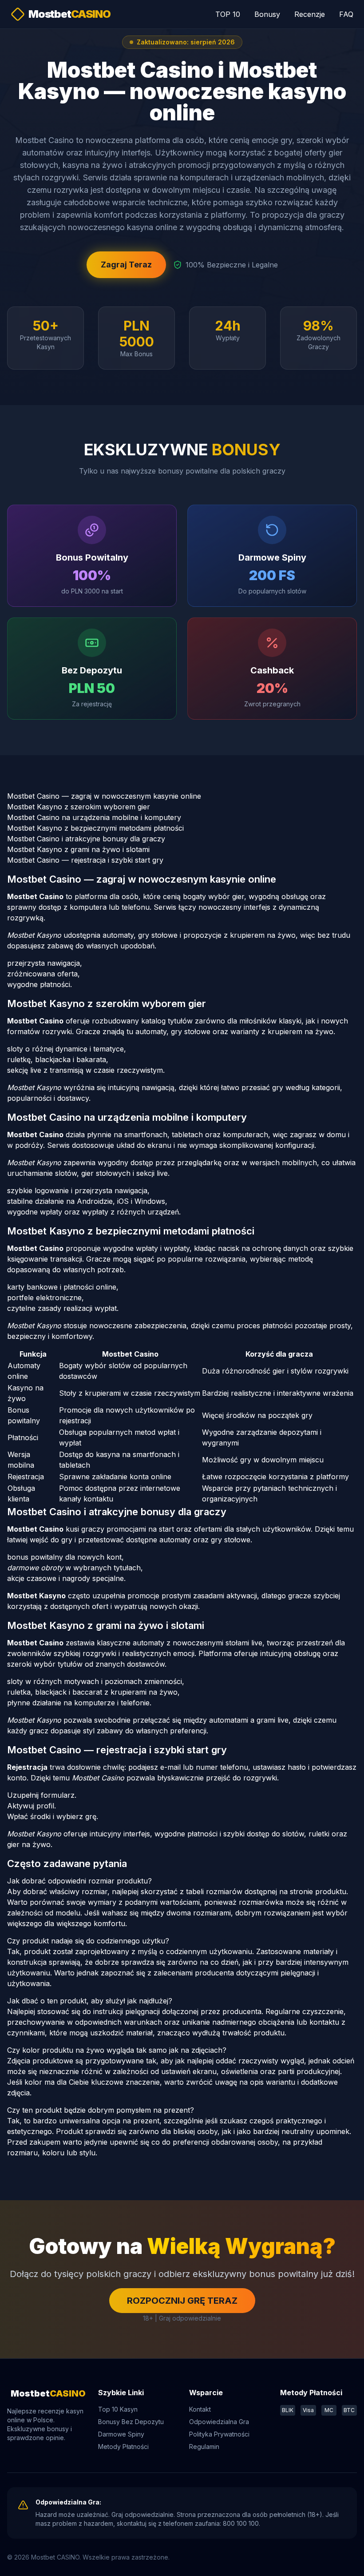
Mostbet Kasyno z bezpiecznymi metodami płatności (95, 828)
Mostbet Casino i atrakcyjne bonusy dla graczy (86, 839)
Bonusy (267, 14)
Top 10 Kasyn (118, 2409)
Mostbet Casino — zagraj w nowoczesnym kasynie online (104, 796)
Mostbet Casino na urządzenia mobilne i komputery (94, 817)
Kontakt (200, 2409)
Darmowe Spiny (121, 2434)
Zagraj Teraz (126, 265)
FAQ (346, 14)
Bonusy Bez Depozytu (131, 2422)
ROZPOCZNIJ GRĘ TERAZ (182, 2301)
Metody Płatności (123, 2447)
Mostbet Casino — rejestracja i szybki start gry (85, 860)
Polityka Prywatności (219, 2434)
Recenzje (310, 14)
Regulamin (204, 2447)
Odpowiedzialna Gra (219, 2422)
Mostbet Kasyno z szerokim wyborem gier (79, 807)
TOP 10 (228, 14)
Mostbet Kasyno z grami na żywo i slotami (78, 849)
